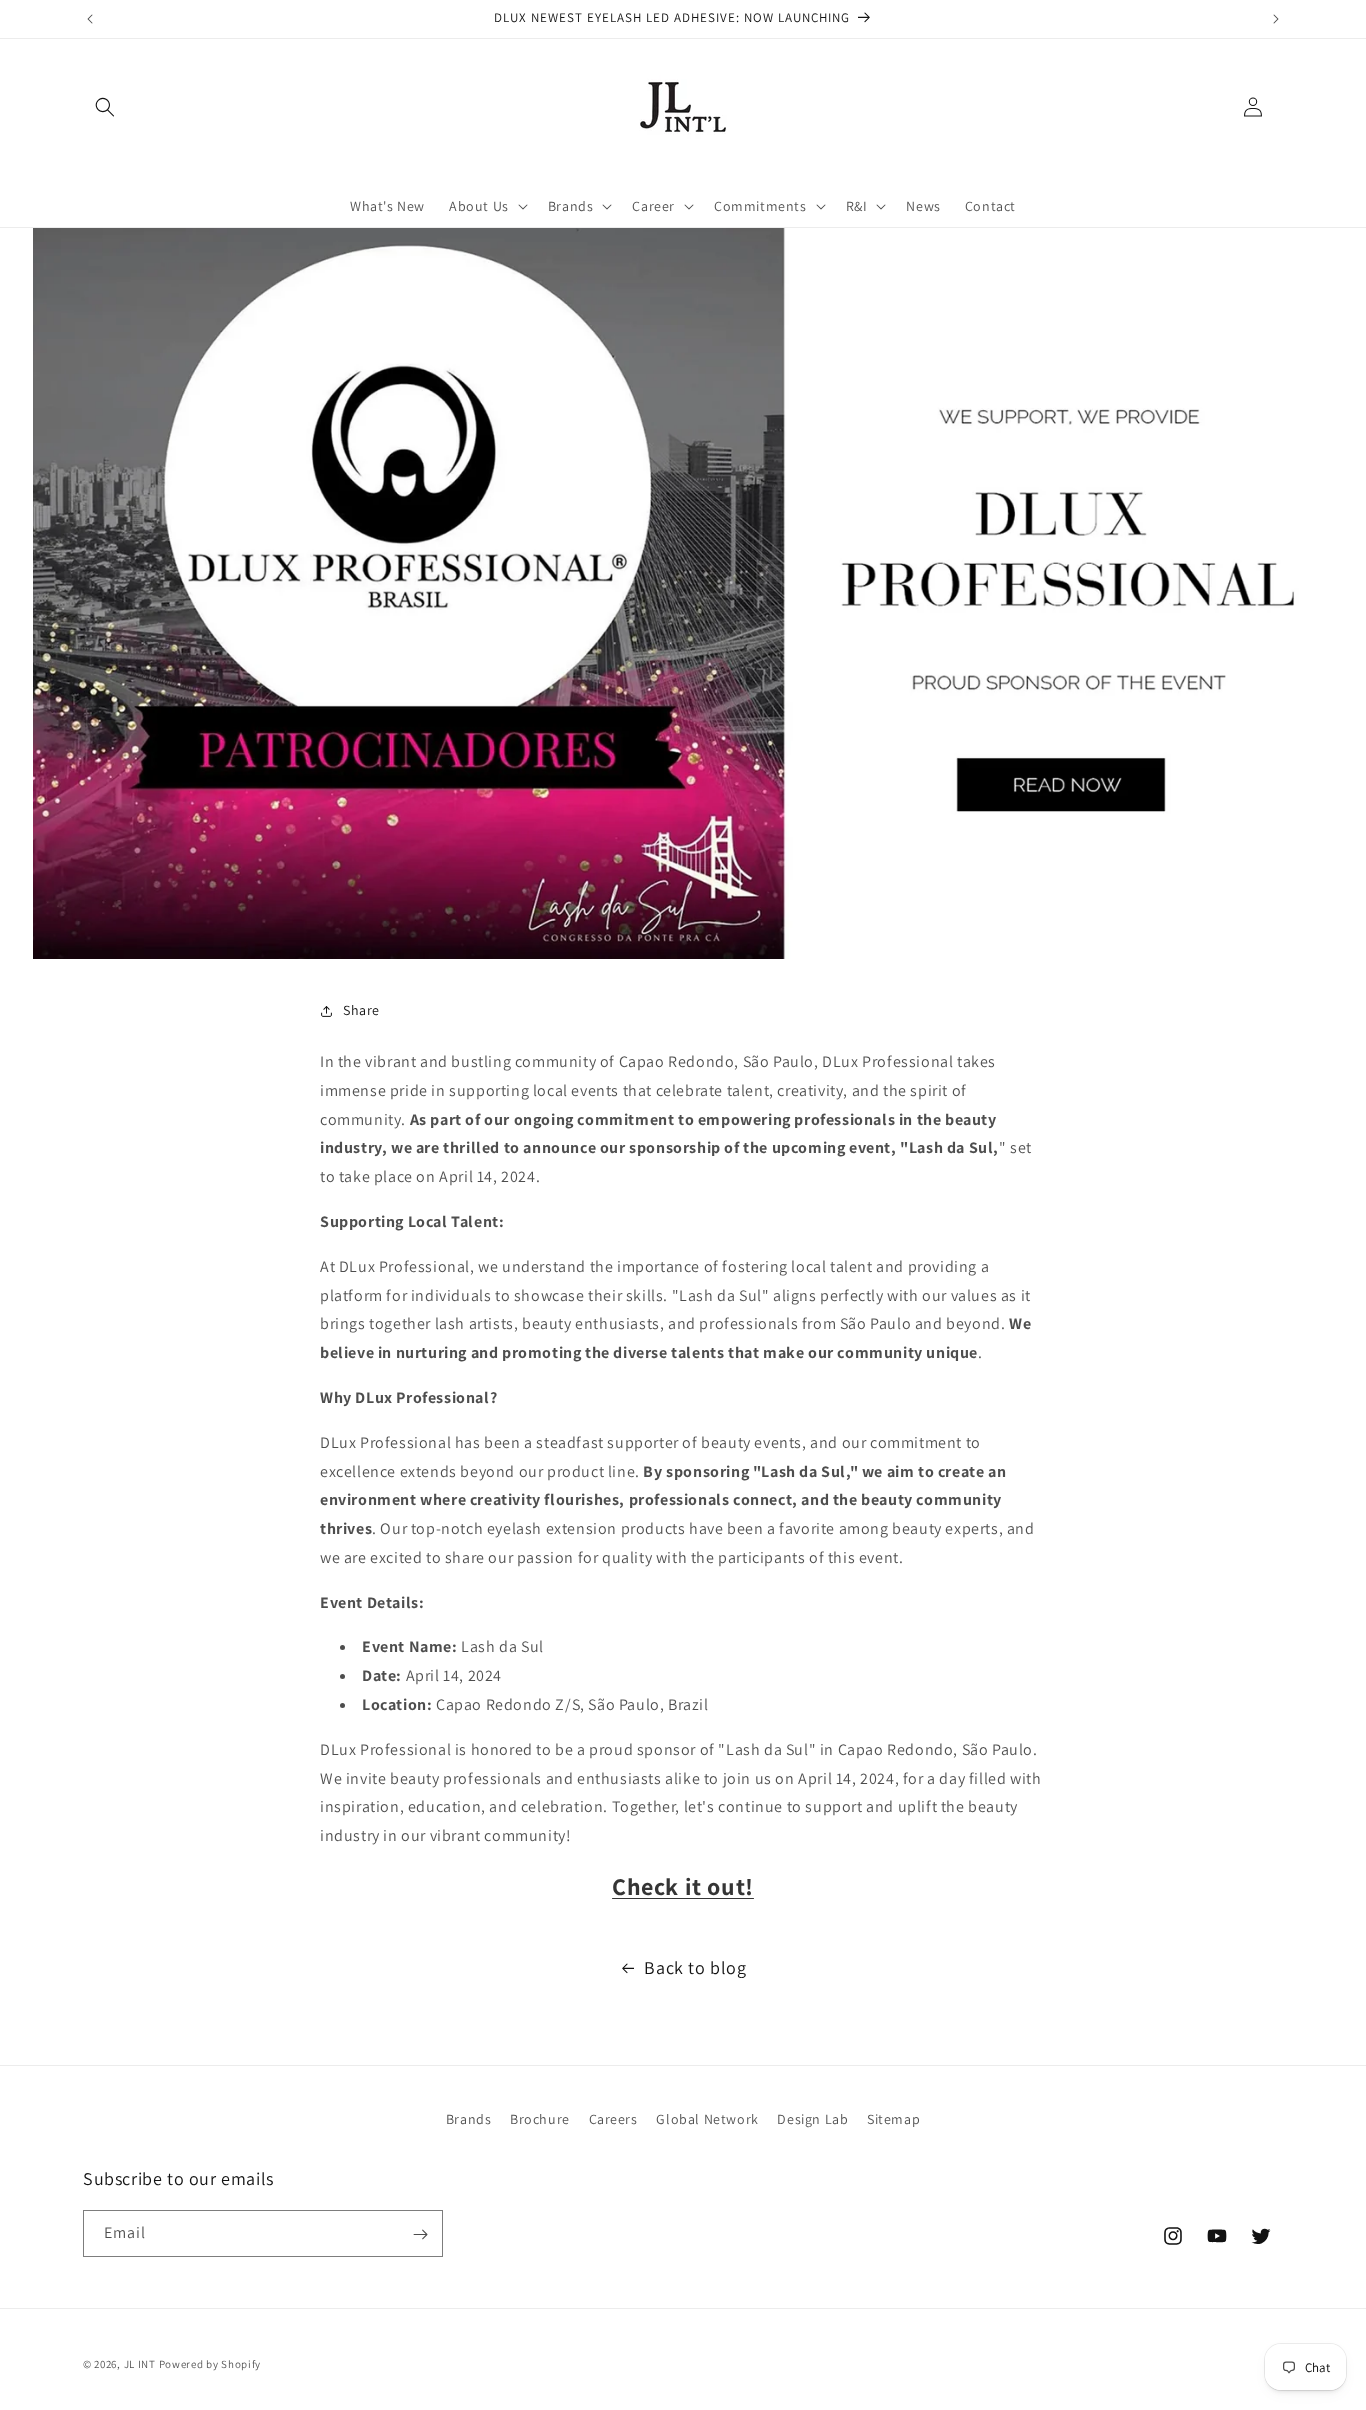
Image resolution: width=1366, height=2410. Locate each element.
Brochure (540, 2119)
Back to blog (695, 1967)
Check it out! (683, 1886)
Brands (469, 2119)
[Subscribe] (420, 2234)
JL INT (140, 2364)
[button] (105, 107)
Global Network (707, 2119)
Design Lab (812, 2119)
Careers (613, 2119)
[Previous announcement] (90, 19)
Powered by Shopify (210, 2364)
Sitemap (893, 2119)
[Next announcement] (1276, 19)
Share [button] (361, 1010)
